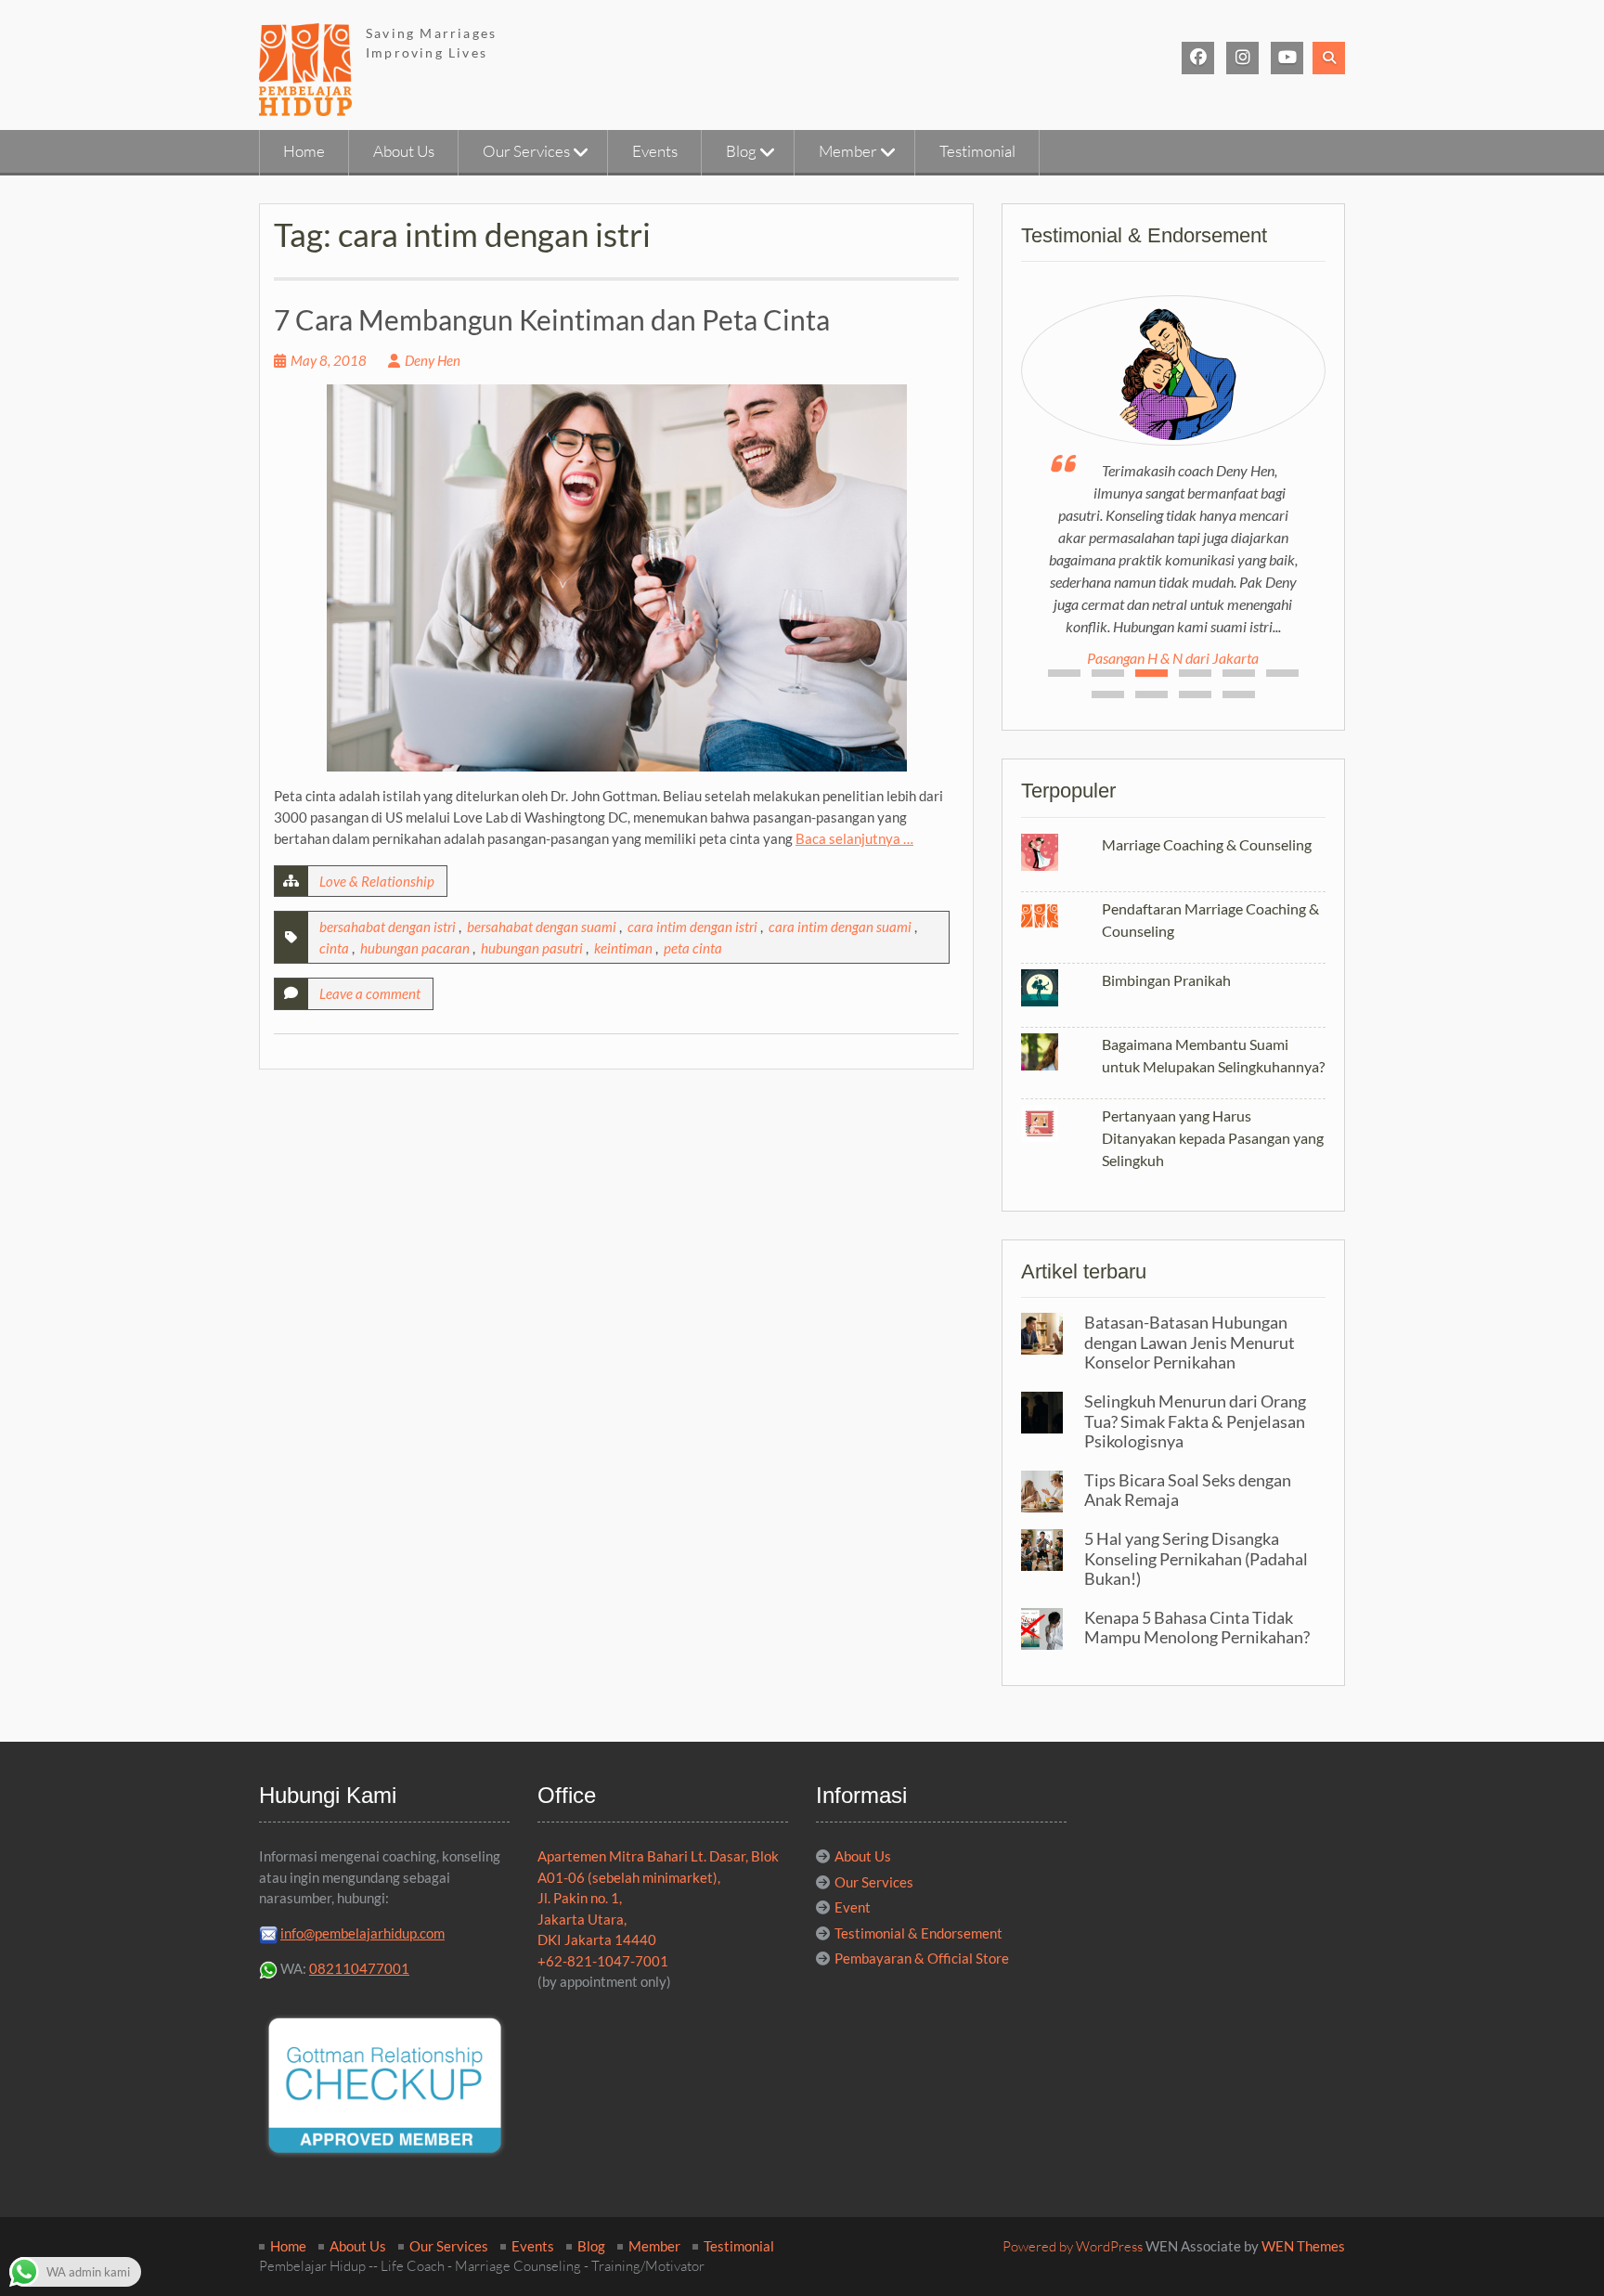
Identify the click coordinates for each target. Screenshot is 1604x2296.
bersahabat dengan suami (542, 927)
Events (655, 151)
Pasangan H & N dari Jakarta (1173, 658)
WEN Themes (1303, 2246)
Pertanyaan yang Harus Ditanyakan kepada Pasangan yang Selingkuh (1213, 1138)
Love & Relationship (377, 881)
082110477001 (359, 1968)
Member (848, 151)
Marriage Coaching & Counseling (1207, 844)
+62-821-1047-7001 (603, 1961)
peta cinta (693, 948)
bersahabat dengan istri (388, 927)
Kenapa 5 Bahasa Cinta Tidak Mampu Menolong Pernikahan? (1197, 1628)
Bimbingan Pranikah (1166, 980)
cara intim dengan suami (840, 927)
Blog (741, 151)
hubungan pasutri (532, 948)
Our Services (526, 151)
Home (304, 151)
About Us (404, 151)
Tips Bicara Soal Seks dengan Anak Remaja (1188, 1490)
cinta (334, 948)
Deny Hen (433, 360)
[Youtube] (1287, 58)
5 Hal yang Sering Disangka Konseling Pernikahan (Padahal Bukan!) (1196, 1558)
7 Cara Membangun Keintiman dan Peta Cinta (552, 319)
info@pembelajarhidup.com (362, 1933)
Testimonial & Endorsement (918, 1933)
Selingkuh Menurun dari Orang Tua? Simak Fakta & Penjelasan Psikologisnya (1195, 1421)
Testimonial (977, 151)
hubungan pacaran (415, 948)
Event (853, 1907)
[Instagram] (1242, 58)
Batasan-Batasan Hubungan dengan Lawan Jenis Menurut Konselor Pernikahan (1190, 1342)
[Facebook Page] (1198, 58)
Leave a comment (370, 993)
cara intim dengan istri (692, 927)
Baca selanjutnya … (854, 838)
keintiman (623, 948)
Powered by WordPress (1073, 2246)
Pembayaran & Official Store (922, 1958)
